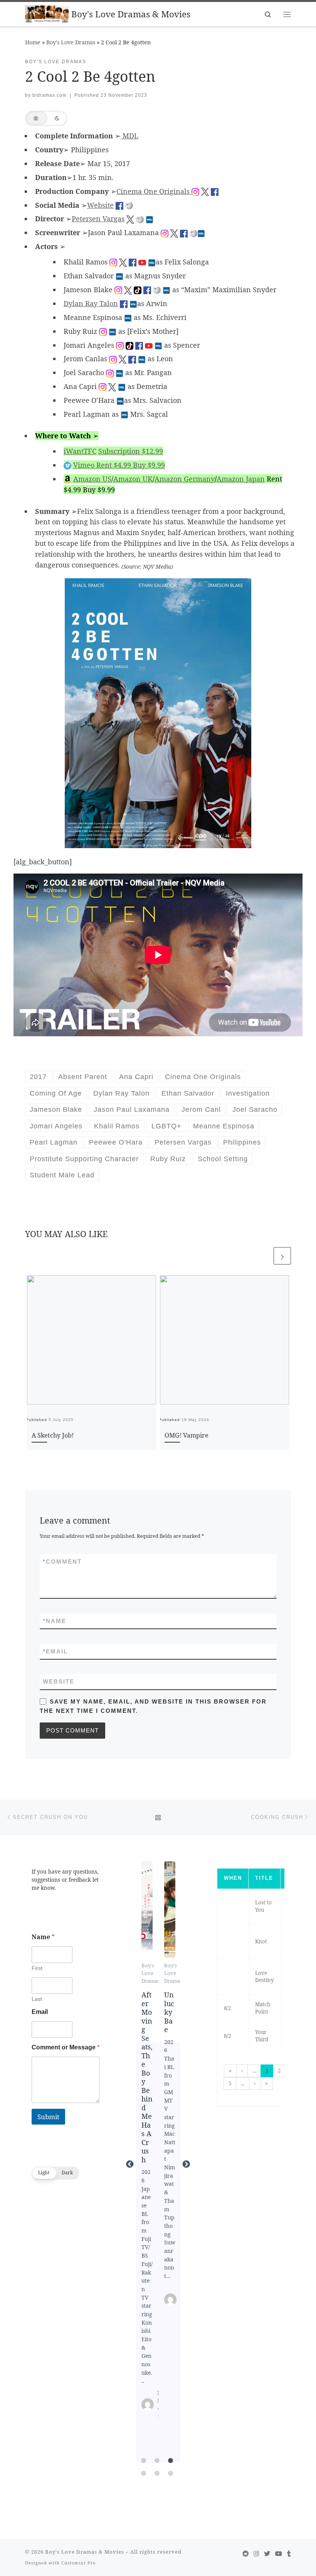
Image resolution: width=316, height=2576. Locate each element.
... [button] (254, 2071)
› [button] (255, 2083)
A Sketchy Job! (53, 1435)
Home (33, 42)
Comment (62, 1562)
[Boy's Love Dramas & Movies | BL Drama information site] (47, 13)
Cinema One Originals (154, 191)
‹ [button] (242, 2071)
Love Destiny (265, 1977)
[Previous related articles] (263, 1256)
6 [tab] (171, 2473)
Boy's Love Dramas (71, 42)
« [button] (230, 2071)
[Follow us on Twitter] (267, 2554)
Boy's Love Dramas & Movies (85, 2552)
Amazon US (92, 479)
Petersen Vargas (98, 219)
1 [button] (267, 2071)
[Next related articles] (282, 1256)
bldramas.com (50, 95)
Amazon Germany (185, 479)
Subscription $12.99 (131, 451)
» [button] (266, 2083)
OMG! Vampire (187, 1435)
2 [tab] (157, 2461)
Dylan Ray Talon (91, 303)
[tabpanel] (147, 2164)
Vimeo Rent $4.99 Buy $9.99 (119, 465)
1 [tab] (144, 2461)
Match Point (263, 2008)
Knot (261, 1941)
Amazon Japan (241, 479)
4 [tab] (144, 2473)
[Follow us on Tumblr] (289, 2554)
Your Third (262, 2036)
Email (55, 1651)
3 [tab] (171, 2461)
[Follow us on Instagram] (256, 2554)
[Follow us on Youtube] (279, 2554)
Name (55, 1621)
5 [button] (230, 2083)
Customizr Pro (78, 2563)
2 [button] (279, 2071)
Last (37, 1999)
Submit (48, 2117)
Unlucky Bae (147, 1909)
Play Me (169, 1909)
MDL (129, 136)
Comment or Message (66, 2047)
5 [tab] (157, 2473)
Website (100, 205)
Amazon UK (133, 479)
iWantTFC (80, 451)
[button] (46, 118)
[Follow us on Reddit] (245, 2554)
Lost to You (263, 1906)
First (37, 1968)
